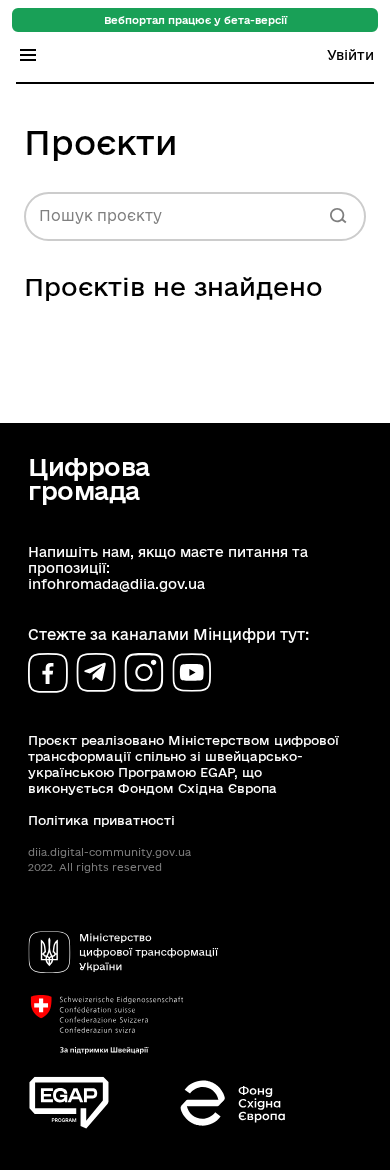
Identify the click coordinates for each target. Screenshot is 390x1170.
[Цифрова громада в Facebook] (48, 673)
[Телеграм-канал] (96, 673)
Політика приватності (101, 820)
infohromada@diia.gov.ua (116, 584)
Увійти (350, 55)
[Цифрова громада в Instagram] (144, 673)
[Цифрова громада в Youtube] (192, 673)
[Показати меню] (28, 55)
